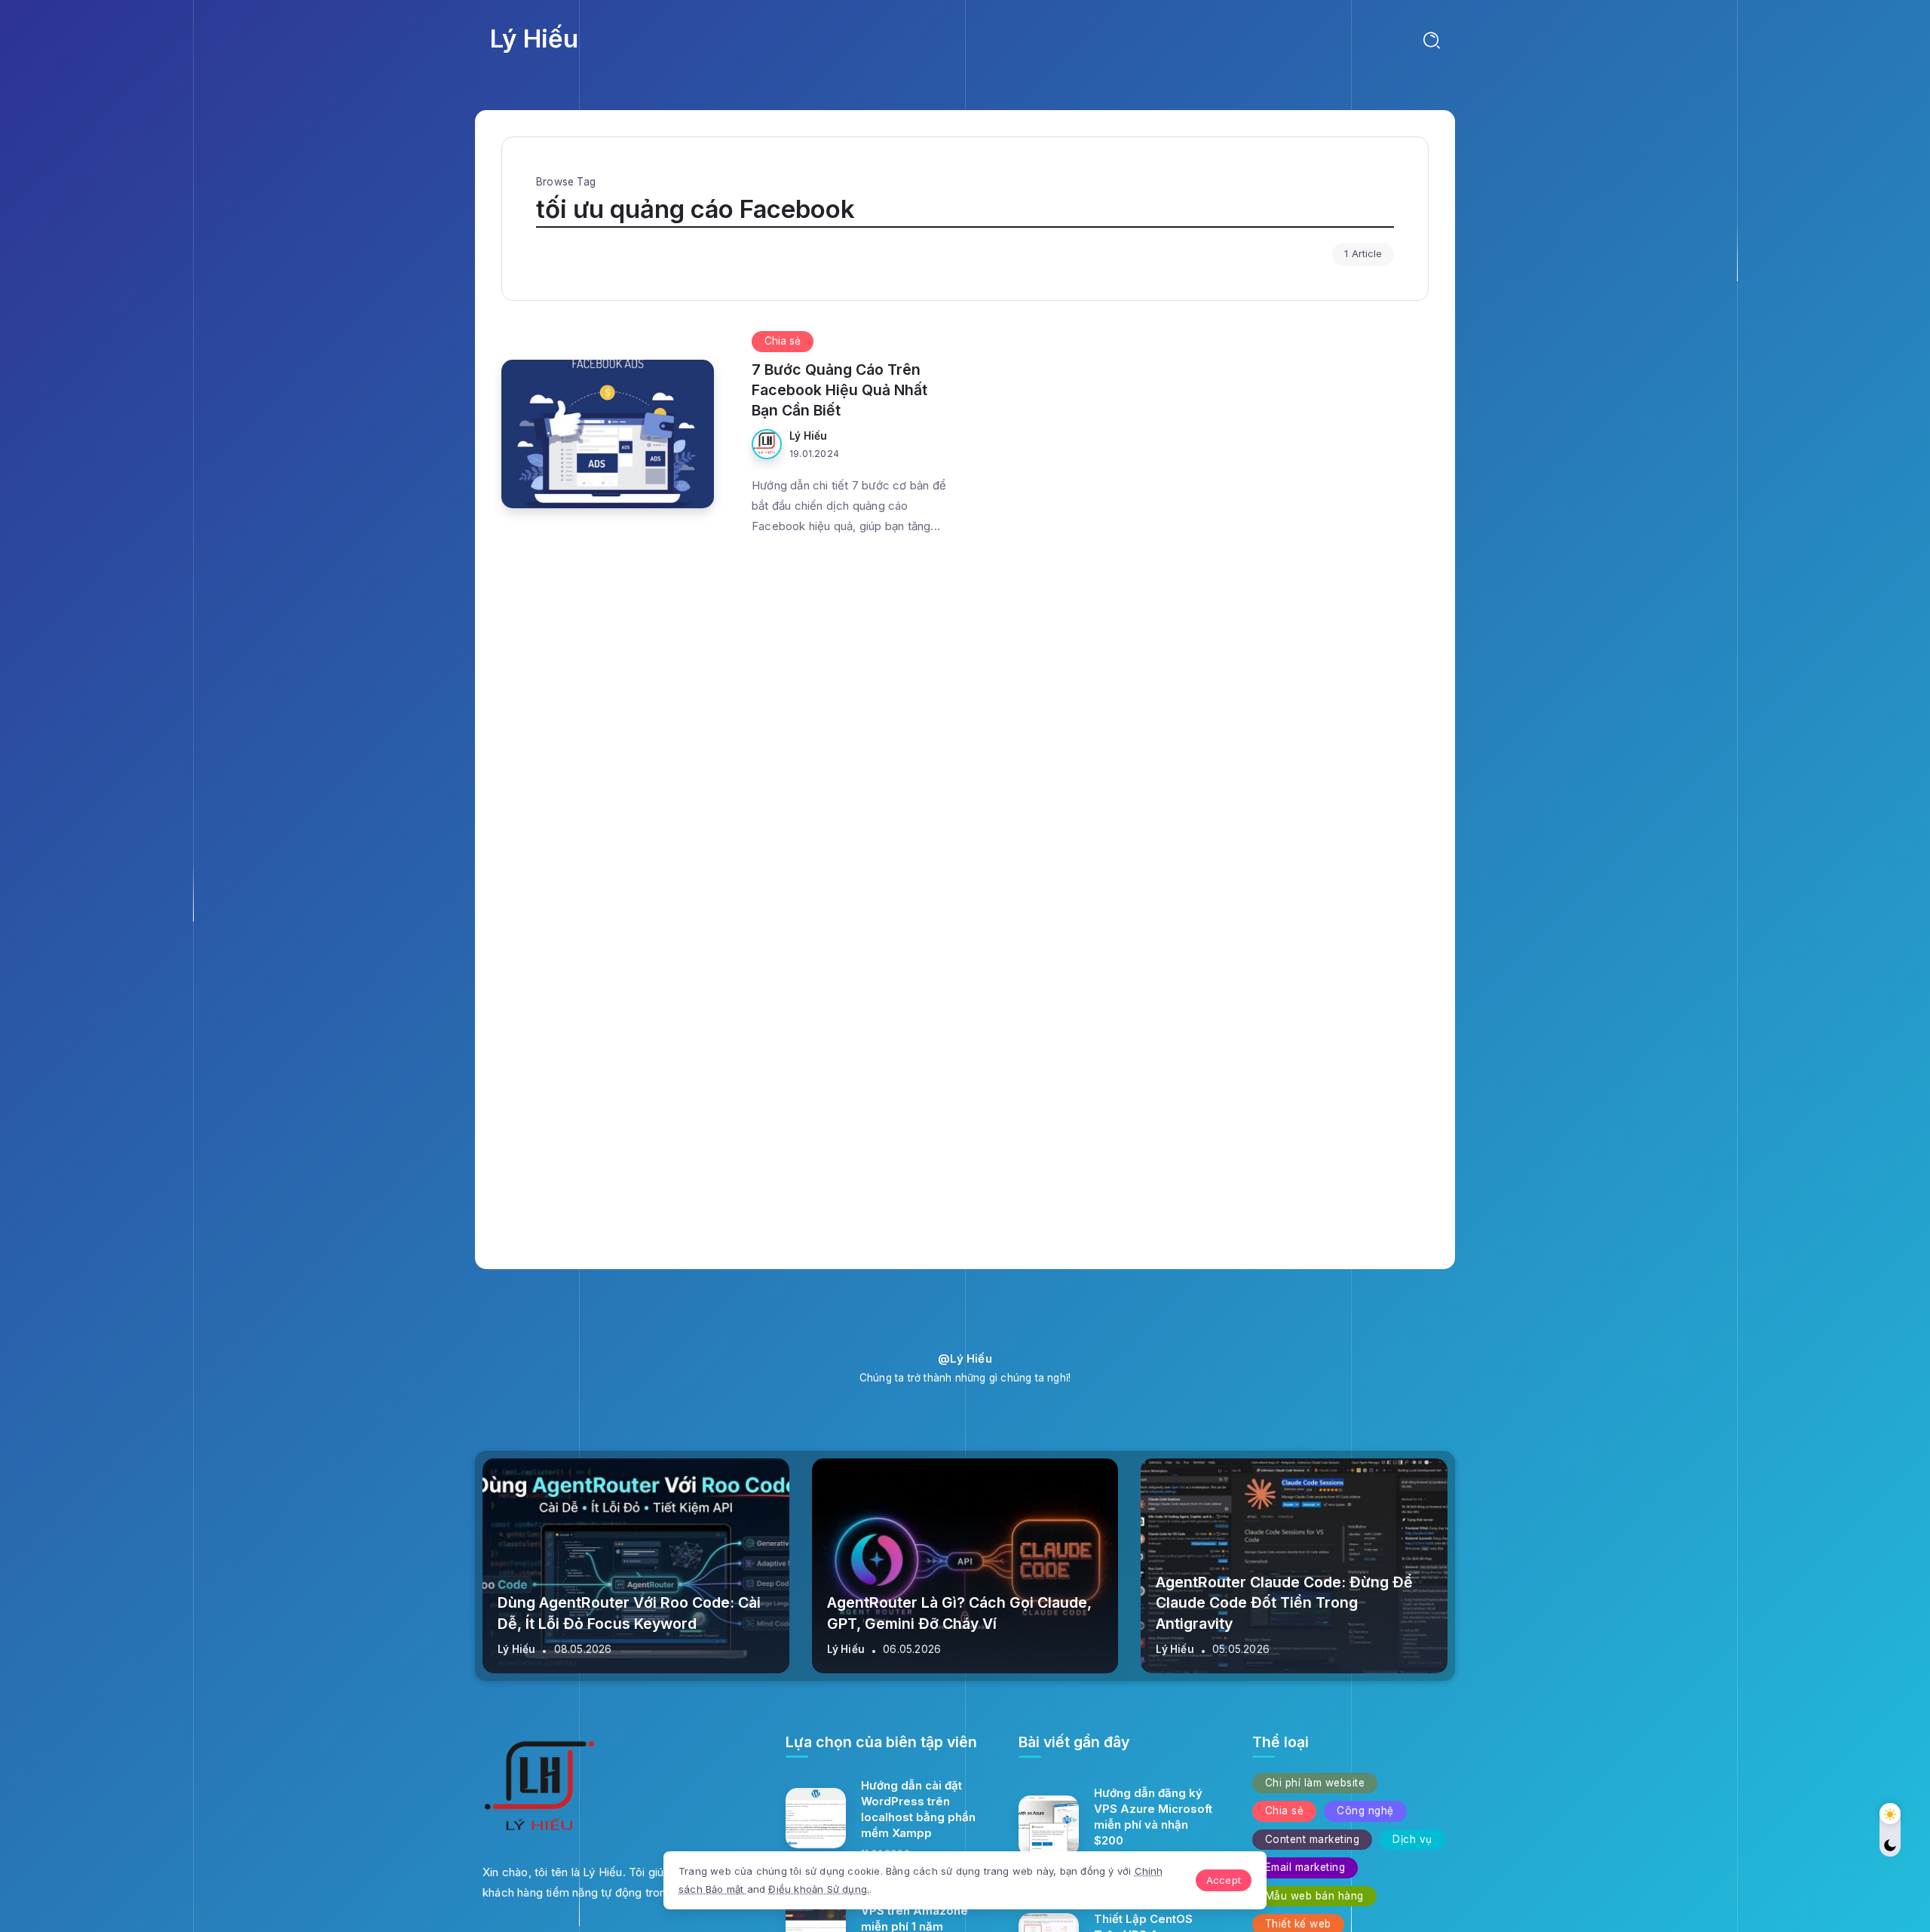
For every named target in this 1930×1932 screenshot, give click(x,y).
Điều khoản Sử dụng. (819, 1889)
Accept (1224, 1880)
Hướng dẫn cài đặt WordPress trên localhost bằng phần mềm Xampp (918, 1809)
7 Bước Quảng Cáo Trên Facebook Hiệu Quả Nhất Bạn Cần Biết (839, 390)
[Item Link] (816, 1818)
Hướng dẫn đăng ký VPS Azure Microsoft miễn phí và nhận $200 (1153, 1817)
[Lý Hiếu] (539, 1789)
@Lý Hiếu (965, 1359)
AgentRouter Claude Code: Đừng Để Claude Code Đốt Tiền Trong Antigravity (1284, 1603)
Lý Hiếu (534, 38)
